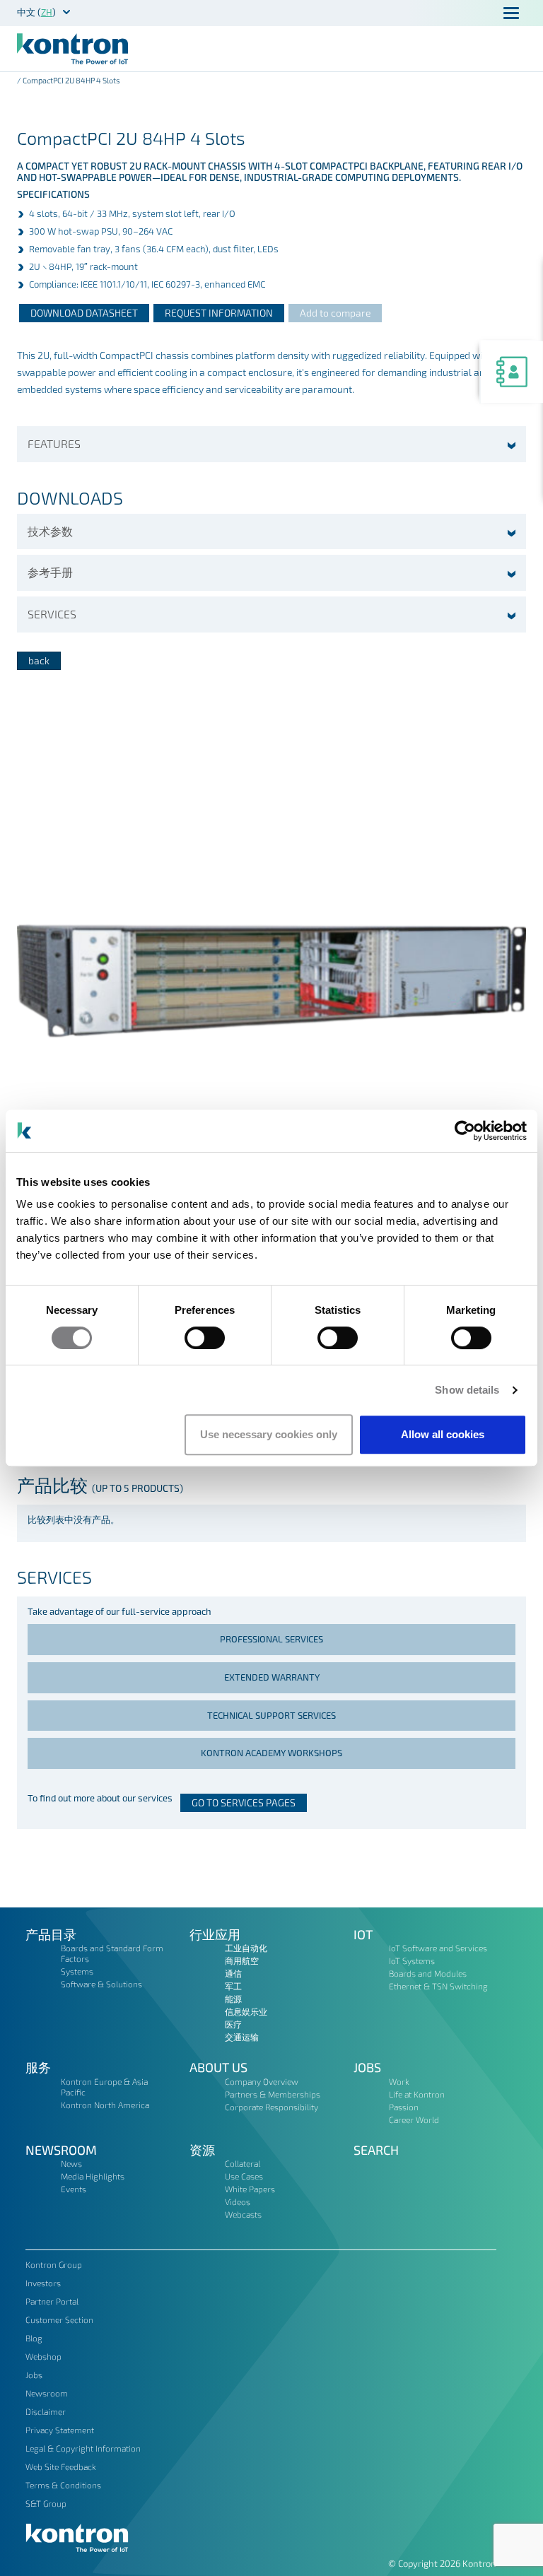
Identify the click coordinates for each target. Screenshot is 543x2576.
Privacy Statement (60, 2430)
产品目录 (51, 1934)
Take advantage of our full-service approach (119, 1611)
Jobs (367, 2067)
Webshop (43, 2356)
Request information (219, 313)
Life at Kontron (417, 2094)
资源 (202, 2150)
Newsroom (61, 2150)
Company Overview (262, 2081)
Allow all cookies (443, 1434)
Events (74, 2189)
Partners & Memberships (273, 2094)
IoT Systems (412, 1960)
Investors (43, 2283)
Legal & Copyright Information (83, 2448)
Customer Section (59, 2319)
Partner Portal (52, 2301)
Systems (77, 1971)
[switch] (205, 1338)
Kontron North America (105, 2105)
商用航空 (242, 1960)
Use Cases (244, 2176)
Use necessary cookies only (269, 1434)
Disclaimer (46, 2411)
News (71, 2163)
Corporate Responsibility (271, 2107)
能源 (233, 1999)
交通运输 (242, 2037)
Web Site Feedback (61, 2466)
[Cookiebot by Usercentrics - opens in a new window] (465, 1131)
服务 (38, 2067)
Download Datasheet (84, 313)
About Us (218, 2067)
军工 (233, 1986)
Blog (34, 2338)
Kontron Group (54, 2264)
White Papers (250, 2189)
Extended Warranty (272, 1677)
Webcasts (243, 2214)
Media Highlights (93, 2176)
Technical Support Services (271, 1715)
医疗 (233, 2024)
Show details (467, 1390)
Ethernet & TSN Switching (438, 1986)
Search (376, 2150)
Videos (238, 2201)
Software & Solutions (101, 1984)
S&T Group (46, 2503)
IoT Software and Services (438, 1948)
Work (399, 2081)
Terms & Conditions (63, 2485)
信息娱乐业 (246, 2011)
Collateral (243, 2163)
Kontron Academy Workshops (271, 1753)
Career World (414, 2119)
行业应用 (215, 1934)
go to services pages (244, 1802)
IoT (363, 1934)
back (39, 660)
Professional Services (271, 1639)
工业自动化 (246, 1948)
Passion (404, 2107)
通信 (233, 1973)
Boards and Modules (428, 1973)
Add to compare (335, 313)
